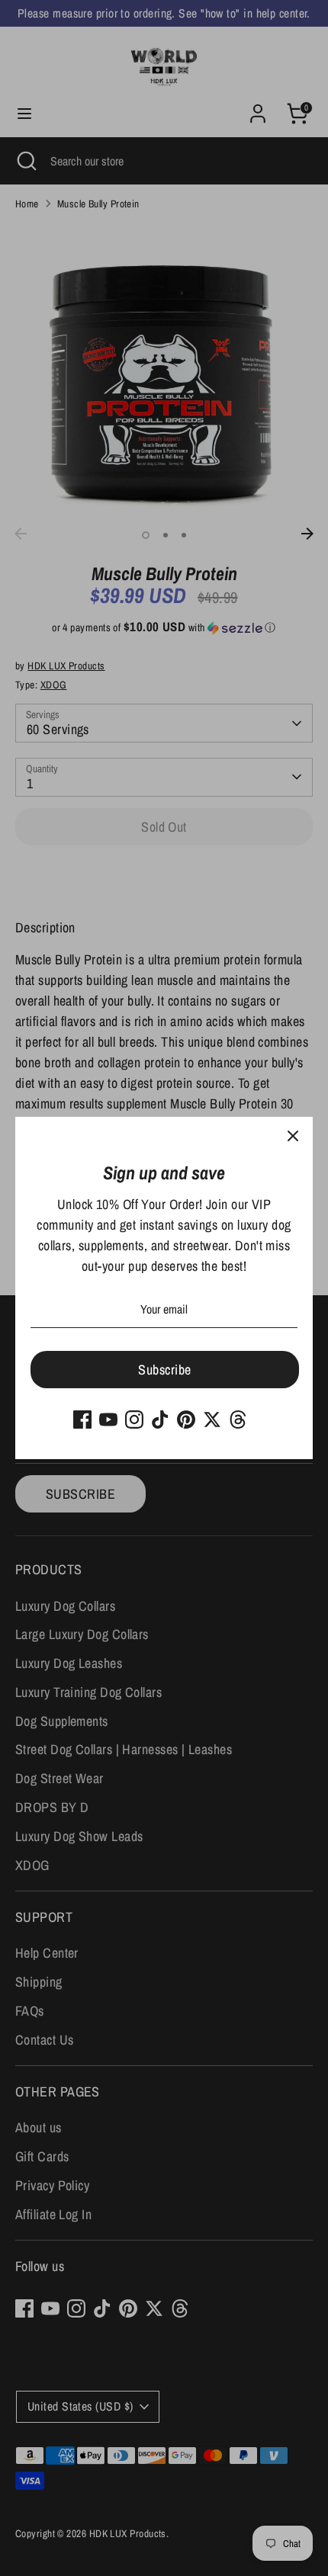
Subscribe (164, 1370)
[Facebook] (82, 1420)
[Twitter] (212, 1420)
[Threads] (238, 1420)
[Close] (293, 1137)
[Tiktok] (160, 1420)
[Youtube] (108, 1420)
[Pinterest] (186, 1420)
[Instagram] (134, 1420)
